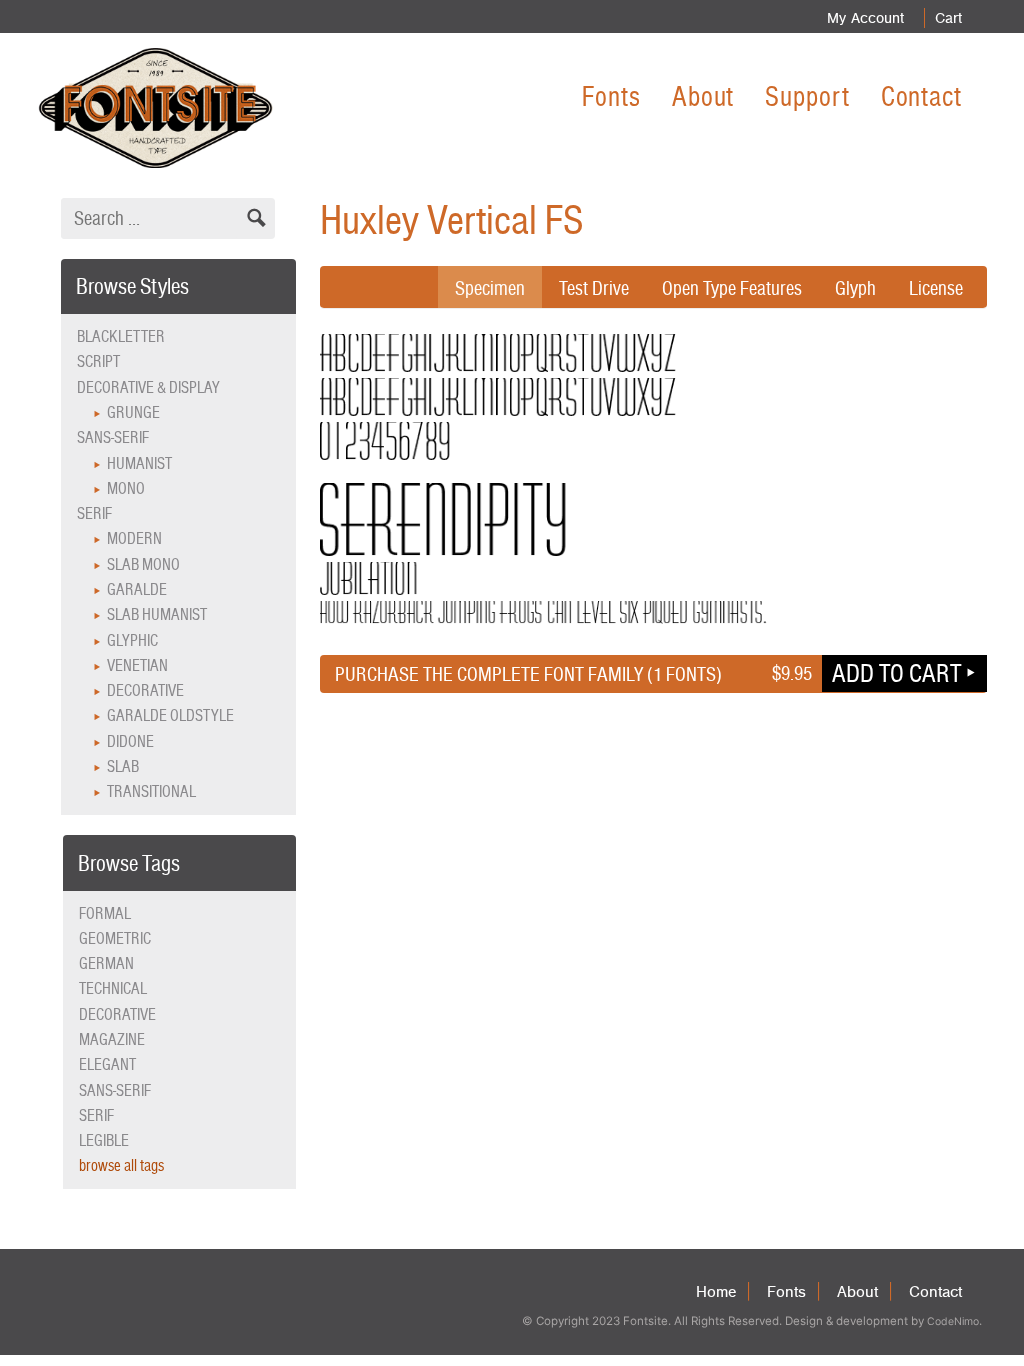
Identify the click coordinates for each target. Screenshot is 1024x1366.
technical (113, 988)
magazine (112, 1039)
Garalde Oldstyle (170, 715)
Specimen (490, 288)
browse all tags (121, 1165)
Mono (126, 488)
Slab (123, 766)
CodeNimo (953, 1321)
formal (105, 913)
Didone (130, 741)
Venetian (137, 665)
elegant (107, 1064)
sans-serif (115, 1090)
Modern (134, 538)
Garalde (137, 589)
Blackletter (121, 336)
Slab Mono (143, 564)
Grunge (133, 412)
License (936, 288)
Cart (948, 18)
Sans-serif (113, 437)
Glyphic (132, 640)
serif (96, 1115)
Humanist (139, 463)
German (106, 963)
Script (98, 361)
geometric (115, 938)
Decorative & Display (148, 387)
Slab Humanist (157, 614)
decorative (117, 1014)
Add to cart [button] (896, 673)
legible (104, 1140)
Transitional (151, 791)
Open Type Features (732, 288)
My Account (865, 18)
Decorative (145, 690)
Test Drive (594, 288)
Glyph (855, 288)
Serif (94, 513)
